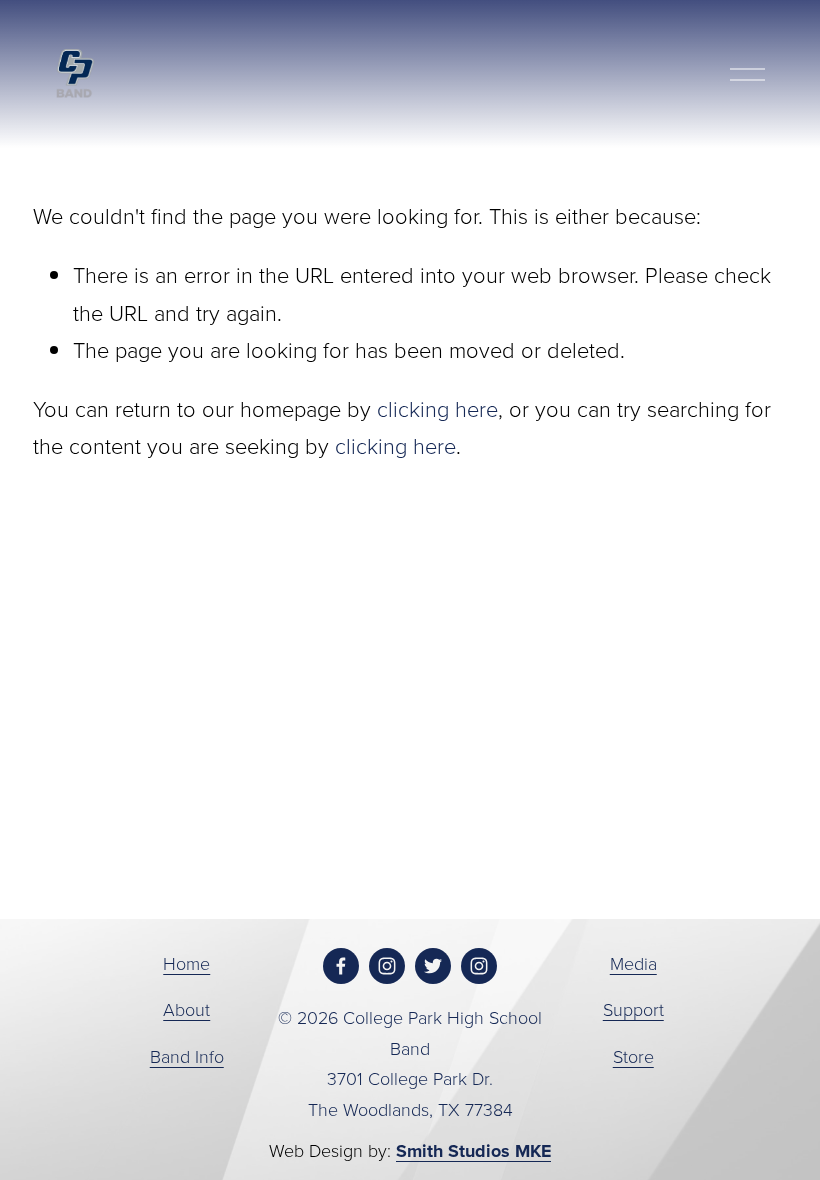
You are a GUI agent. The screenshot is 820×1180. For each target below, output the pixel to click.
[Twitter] (433, 966)
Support (633, 1009)
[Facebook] (341, 966)
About (186, 1009)
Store (633, 1056)
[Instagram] (387, 966)
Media (633, 963)
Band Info (187, 1056)
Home (186, 963)
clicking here (437, 408)
